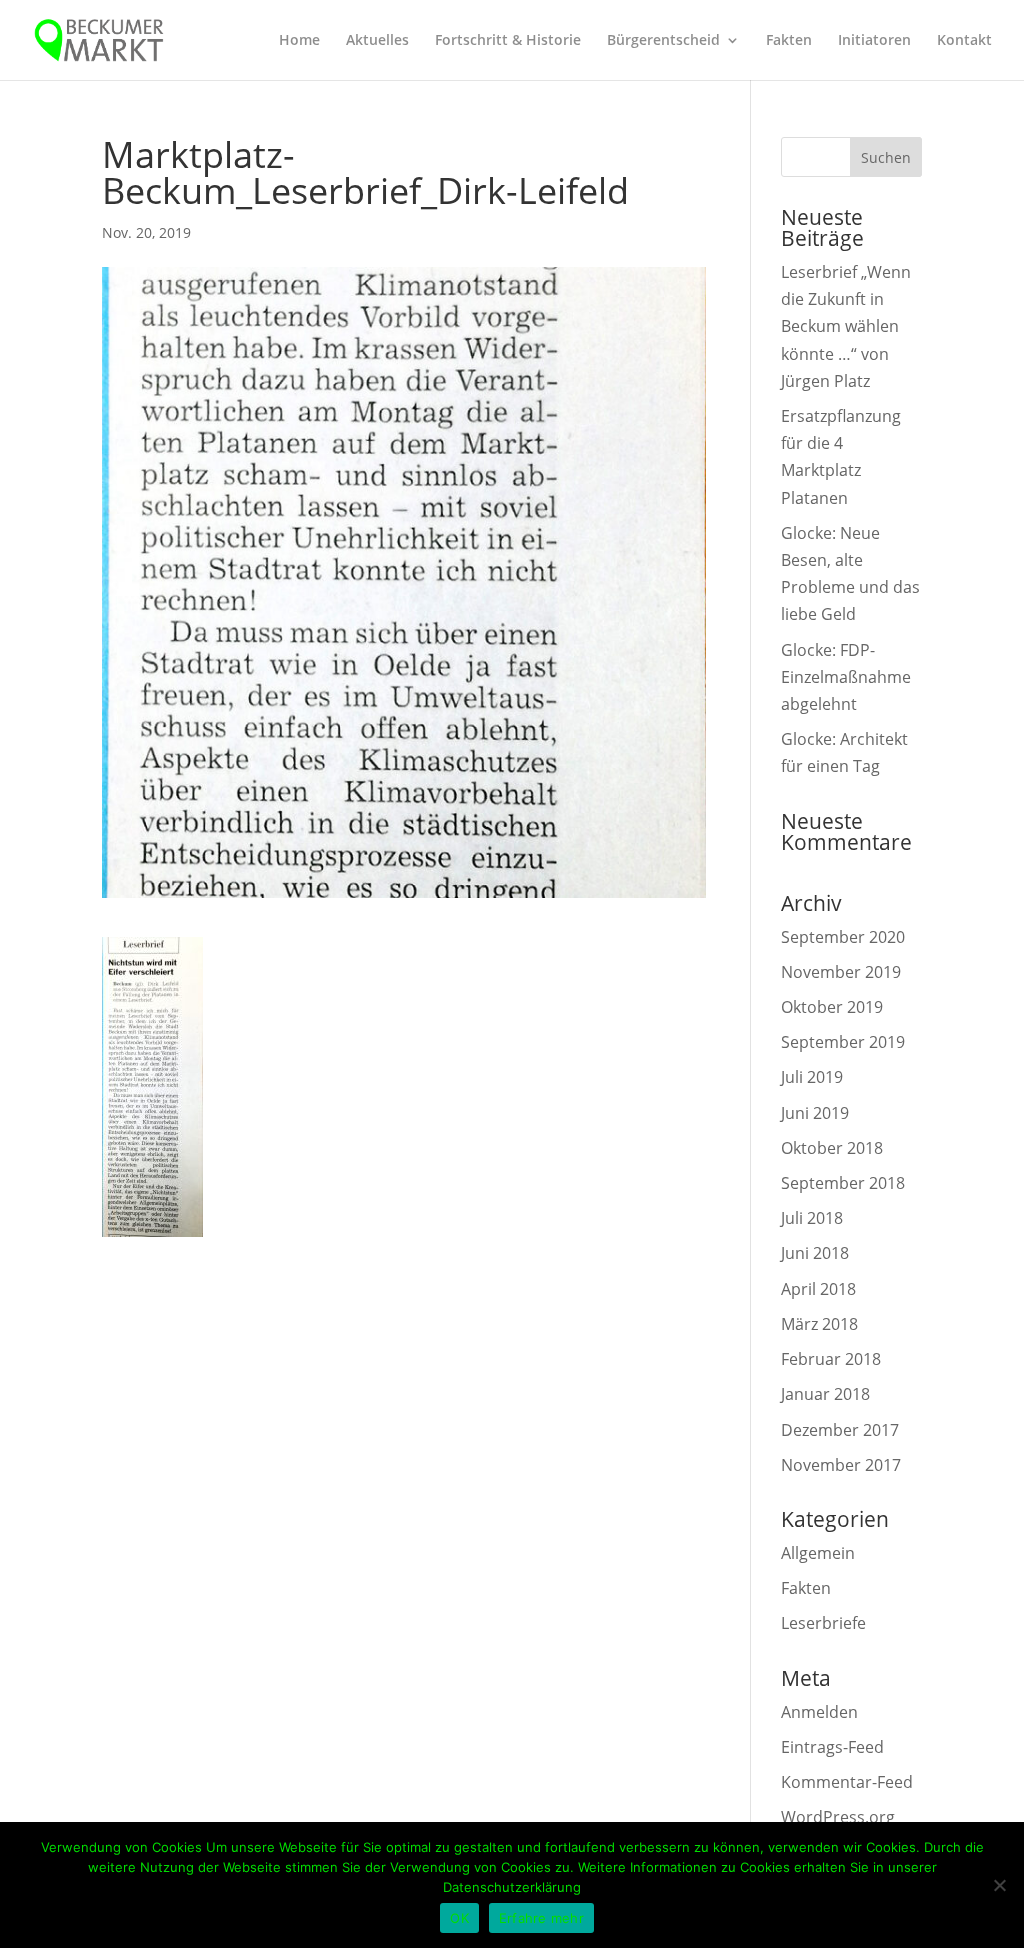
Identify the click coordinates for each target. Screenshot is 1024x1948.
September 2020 (843, 937)
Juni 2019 (815, 1113)
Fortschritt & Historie (508, 41)
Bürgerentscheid (663, 41)
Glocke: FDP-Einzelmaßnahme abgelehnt (846, 677)
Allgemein (818, 1553)
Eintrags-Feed (832, 1747)
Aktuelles (377, 41)
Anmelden (819, 1712)
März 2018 (819, 1324)
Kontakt (964, 41)
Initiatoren (874, 41)
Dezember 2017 (840, 1430)
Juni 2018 (815, 1253)
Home (299, 41)
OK (459, 1918)
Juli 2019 (812, 1077)
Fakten (789, 41)
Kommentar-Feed (847, 1782)
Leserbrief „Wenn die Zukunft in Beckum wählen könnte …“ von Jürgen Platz (846, 326)
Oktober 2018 (832, 1148)
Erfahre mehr (541, 1918)
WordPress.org (838, 1817)
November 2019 (841, 972)
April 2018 (818, 1289)
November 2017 (841, 1465)
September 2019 (843, 1042)
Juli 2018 (812, 1218)
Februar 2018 (831, 1359)
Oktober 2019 (832, 1007)
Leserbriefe (823, 1623)
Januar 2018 (825, 1394)
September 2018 (843, 1183)
